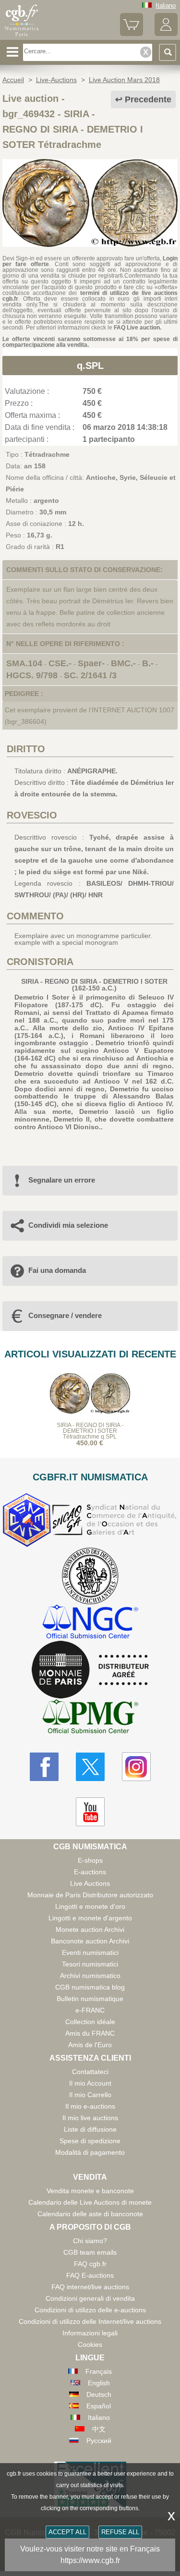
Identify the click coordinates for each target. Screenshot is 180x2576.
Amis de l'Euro (90, 2045)
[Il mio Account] (166, 34)
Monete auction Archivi (90, 1929)
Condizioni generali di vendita (90, 2298)
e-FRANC (90, 2010)
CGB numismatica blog (90, 1987)
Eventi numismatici (90, 1953)
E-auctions (90, 1872)
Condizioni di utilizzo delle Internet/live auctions (90, 2321)
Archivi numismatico (90, 1976)
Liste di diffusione (90, 2129)
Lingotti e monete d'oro (90, 1906)
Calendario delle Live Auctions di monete (90, 2202)
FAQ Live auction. (138, 328)
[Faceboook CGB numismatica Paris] (44, 1767)
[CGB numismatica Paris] (22, 36)
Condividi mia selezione (68, 1225)
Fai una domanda (57, 1270)
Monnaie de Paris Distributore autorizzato (90, 1895)
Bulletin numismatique (90, 1999)
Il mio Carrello (90, 2095)
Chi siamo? (90, 2241)
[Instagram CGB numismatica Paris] (136, 1767)
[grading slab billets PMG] (90, 1718)
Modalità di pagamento (90, 2152)
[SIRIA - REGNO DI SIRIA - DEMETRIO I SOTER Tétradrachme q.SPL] (90, 244)
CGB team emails (90, 2252)
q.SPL (90, 366)
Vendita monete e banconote (90, 2191)
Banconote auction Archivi (90, 1941)
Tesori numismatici (90, 1964)
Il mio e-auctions (90, 2106)
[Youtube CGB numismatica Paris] (90, 1812)
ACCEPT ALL (67, 2532)
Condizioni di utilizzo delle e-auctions (90, 2310)
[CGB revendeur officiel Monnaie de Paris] (90, 1670)
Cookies (90, 2344)
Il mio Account (90, 2083)
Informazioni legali (90, 2333)
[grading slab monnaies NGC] (90, 1623)
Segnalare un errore (62, 1180)
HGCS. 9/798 (32, 675)
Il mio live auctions (90, 2118)
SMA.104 (24, 663)
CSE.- (60, 663)
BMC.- (123, 663)
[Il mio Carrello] (132, 34)
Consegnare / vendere (65, 1315)
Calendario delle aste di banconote (90, 2214)
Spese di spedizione (90, 2141)
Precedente (148, 99)
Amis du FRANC (90, 2033)
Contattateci (90, 2072)
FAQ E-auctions (90, 2275)
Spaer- (91, 663)
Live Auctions (90, 1883)
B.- (148, 663)
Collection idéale (90, 2022)
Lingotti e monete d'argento (90, 1918)
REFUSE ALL (120, 2532)
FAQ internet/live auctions (90, 2287)
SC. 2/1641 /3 (90, 675)
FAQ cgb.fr (90, 2264)
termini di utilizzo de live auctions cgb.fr (90, 296)
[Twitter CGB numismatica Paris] (90, 1767)
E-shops (90, 1860)
